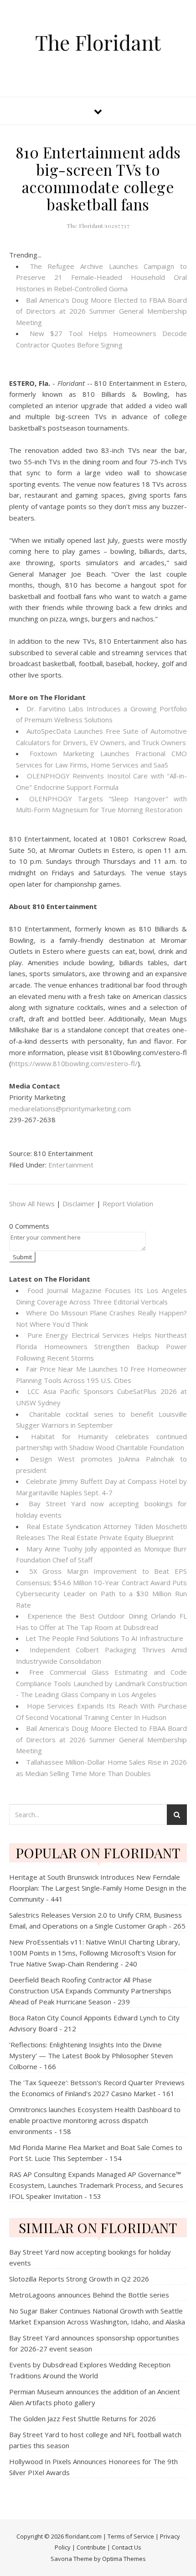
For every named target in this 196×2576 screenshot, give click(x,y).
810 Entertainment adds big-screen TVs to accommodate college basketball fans (98, 178)
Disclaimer (79, 1204)
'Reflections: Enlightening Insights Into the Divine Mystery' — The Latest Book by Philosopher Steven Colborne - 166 (91, 2056)
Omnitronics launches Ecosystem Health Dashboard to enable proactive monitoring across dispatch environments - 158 (95, 2120)
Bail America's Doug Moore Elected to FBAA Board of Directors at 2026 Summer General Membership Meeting (101, 311)
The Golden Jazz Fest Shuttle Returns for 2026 (83, 2418)
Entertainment (71, 1165)
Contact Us (126, 2547)
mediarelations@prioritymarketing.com (70, 1109)
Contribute (91, 2547)
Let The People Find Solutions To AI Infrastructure (104, 1638)
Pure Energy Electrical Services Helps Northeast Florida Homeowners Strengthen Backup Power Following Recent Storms (101, 1346)
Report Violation (128, 1204)
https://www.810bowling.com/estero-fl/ (75, 1063)
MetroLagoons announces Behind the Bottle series (89, 2295)
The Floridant (98, 42)
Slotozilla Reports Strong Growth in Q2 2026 (79, 2279)
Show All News (32, 1204)
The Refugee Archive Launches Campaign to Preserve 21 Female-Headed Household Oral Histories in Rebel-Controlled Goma (101, 277)
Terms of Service (131, 2536)
